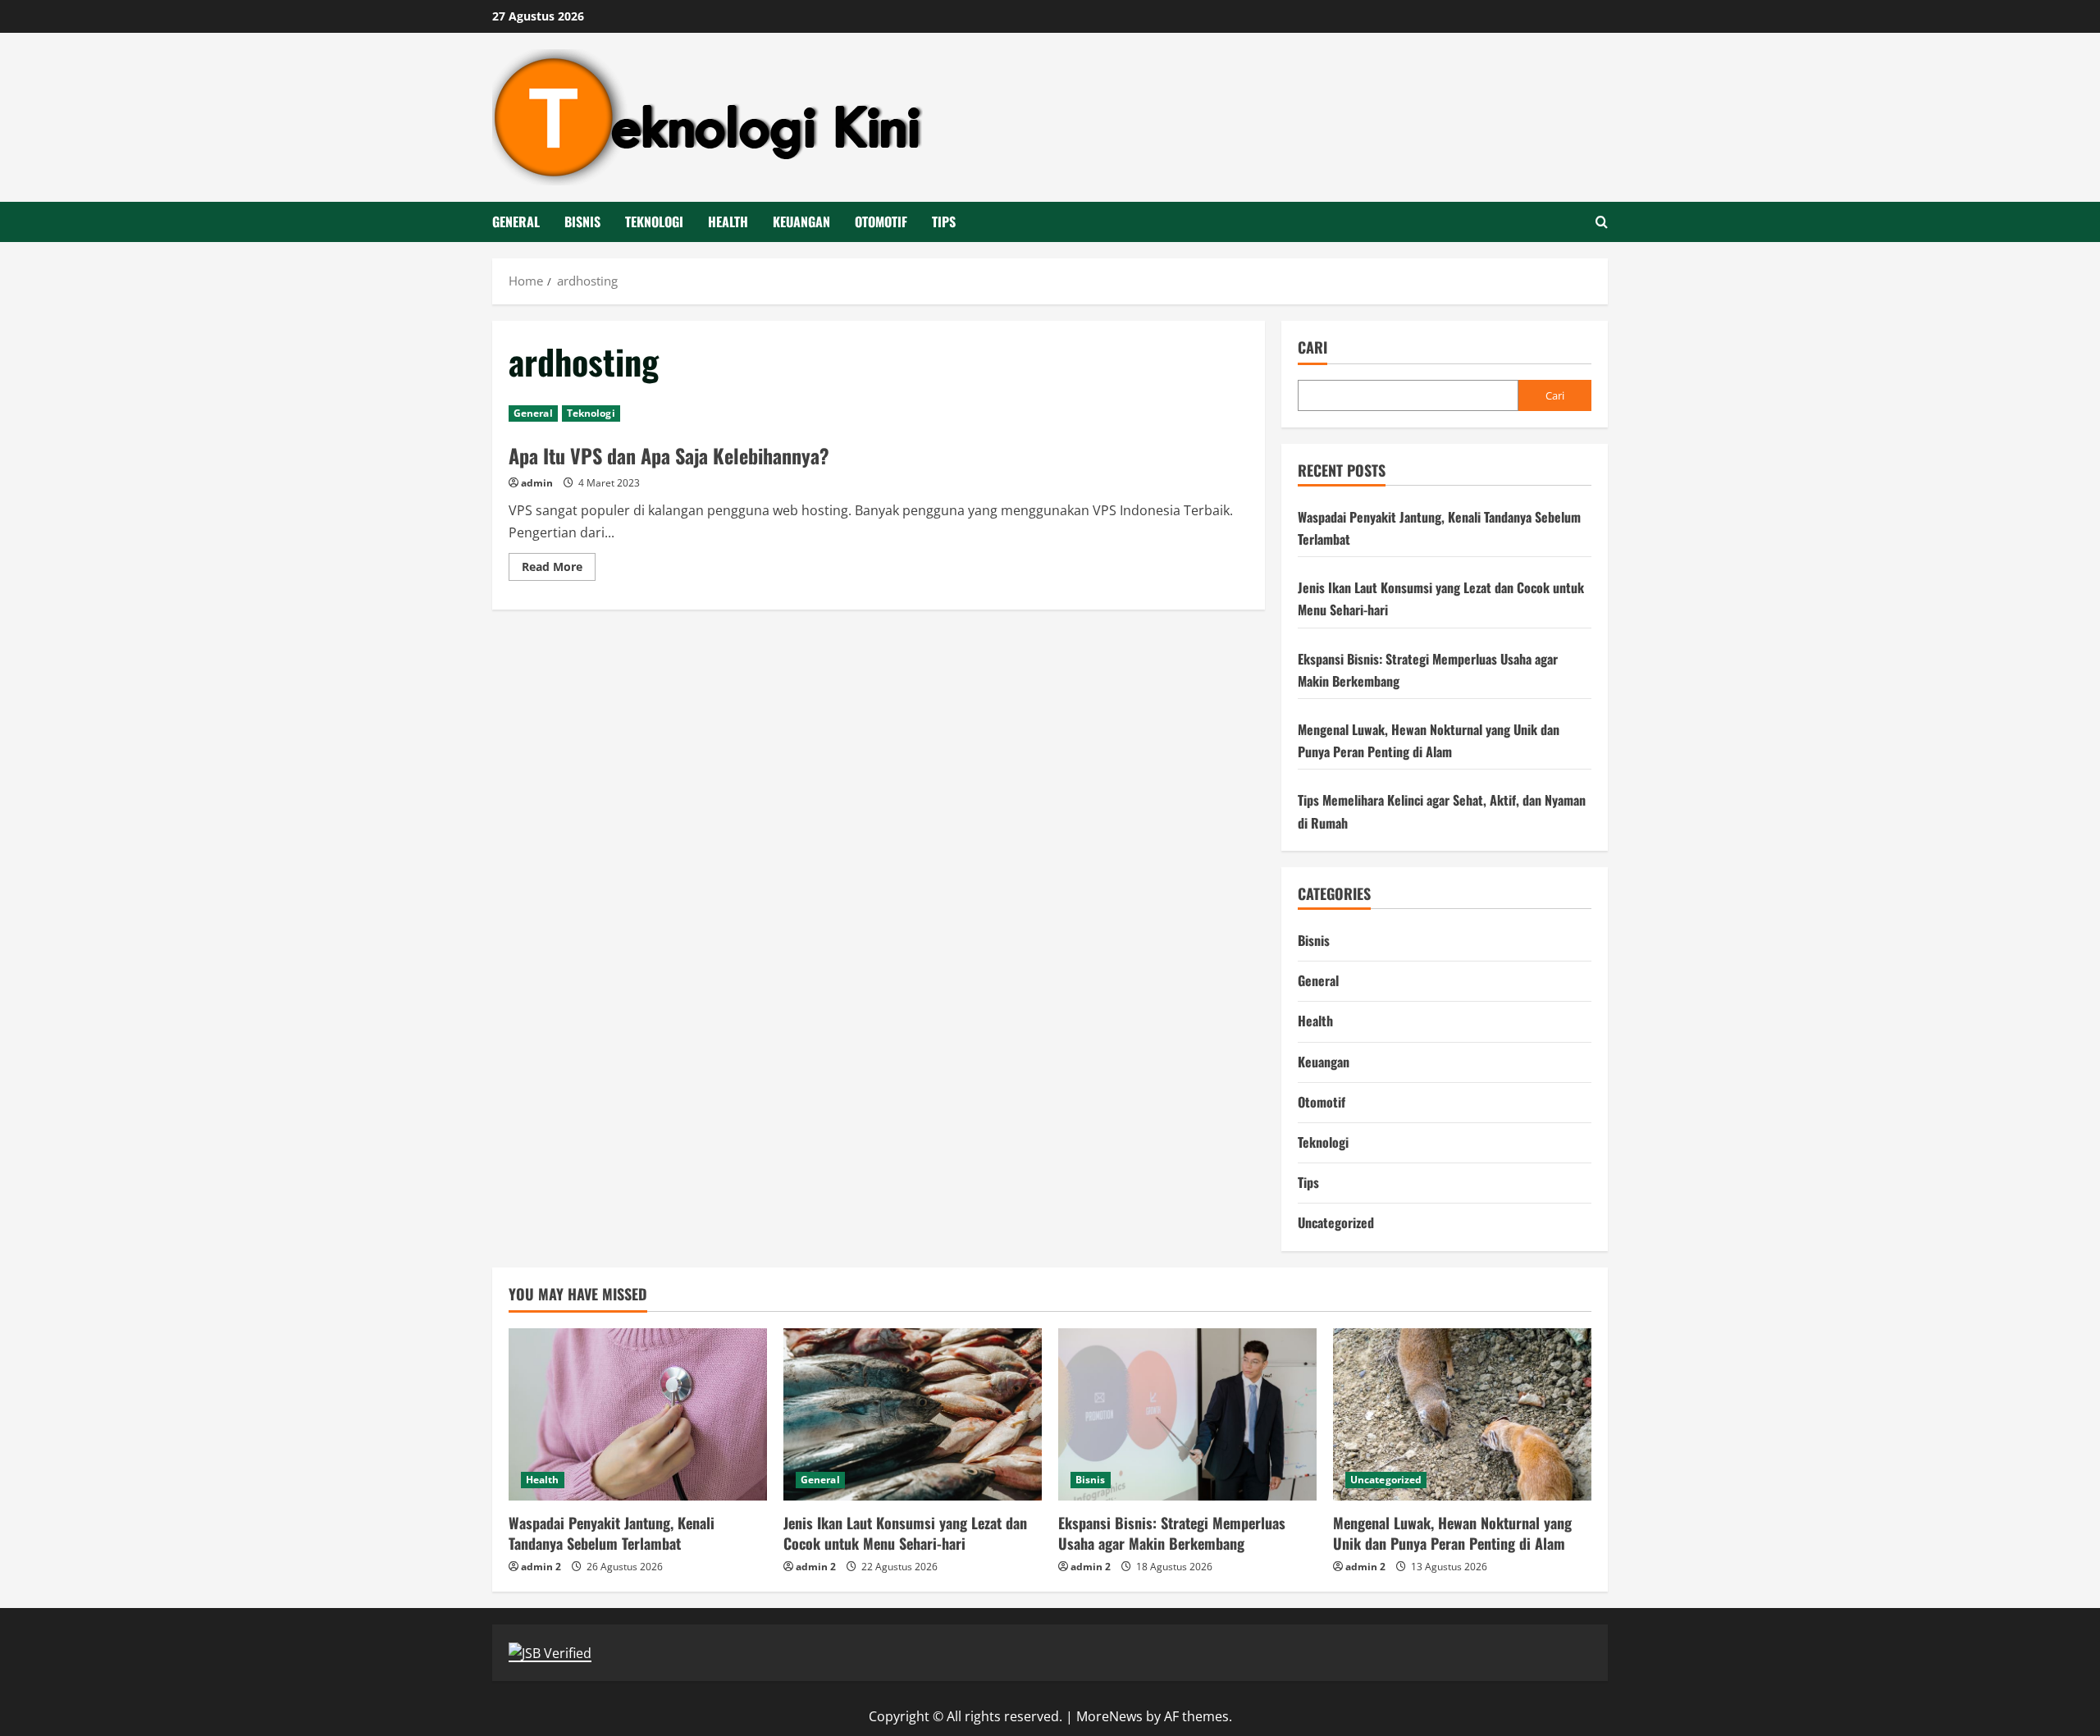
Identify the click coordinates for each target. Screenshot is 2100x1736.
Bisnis (582, 222)
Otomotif (881, 222)
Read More (559, 569)
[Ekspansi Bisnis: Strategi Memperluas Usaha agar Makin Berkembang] (1187, 1414)
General (516, 222)
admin (537, 483)
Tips (944, 222)
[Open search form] (1602, 222)
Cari (1312, 347)
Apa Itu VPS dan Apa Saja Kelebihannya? (669, 455)
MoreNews (1109, 1716)
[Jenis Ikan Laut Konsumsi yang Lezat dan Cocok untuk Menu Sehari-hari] (913, 1414)
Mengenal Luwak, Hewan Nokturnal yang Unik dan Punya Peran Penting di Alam (1452, 1533)
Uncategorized (1336, 1222)
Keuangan (801, 222)
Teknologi (654, 222)
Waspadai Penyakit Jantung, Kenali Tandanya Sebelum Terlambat (612, 1533)
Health (728, 222)
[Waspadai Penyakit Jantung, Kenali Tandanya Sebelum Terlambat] (638, 1414)
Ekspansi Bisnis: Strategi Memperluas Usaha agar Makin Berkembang (1172, 1533)
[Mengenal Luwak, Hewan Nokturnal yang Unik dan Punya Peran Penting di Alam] (1462, 1414)
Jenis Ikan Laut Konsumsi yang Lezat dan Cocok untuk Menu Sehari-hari (905, 1533)
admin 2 (541, 1567)
